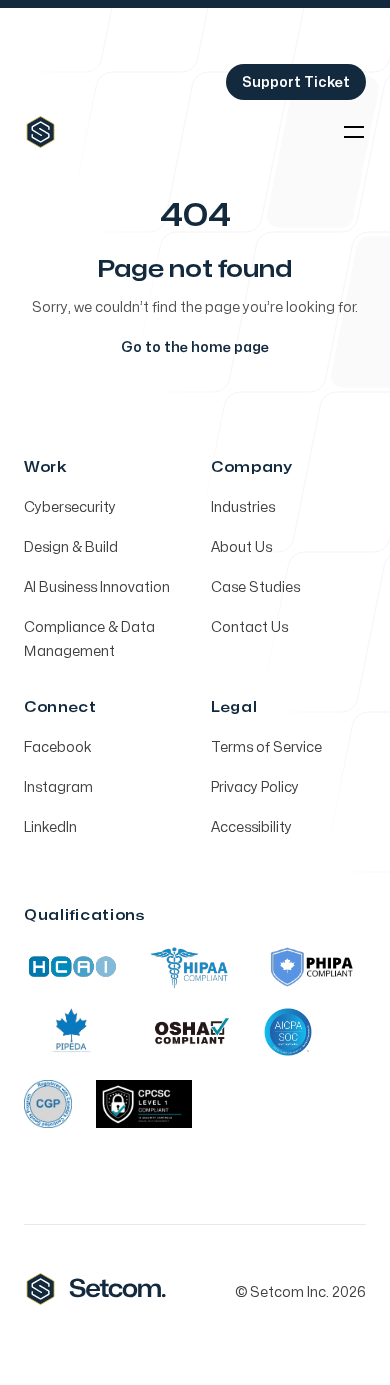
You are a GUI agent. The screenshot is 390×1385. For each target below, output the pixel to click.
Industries (243, 507)
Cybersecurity (70, 507)
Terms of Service (266, 747)
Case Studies (255, 587)
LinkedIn (50, 827)
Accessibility (251, 827)
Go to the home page (195, 347)
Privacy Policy (255, 787)
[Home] (40, 132)
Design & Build (71, 547)
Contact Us (249, 627)
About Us (241, 547)
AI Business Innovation (97, 587)
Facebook (58, 747)
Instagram (58, 787)
